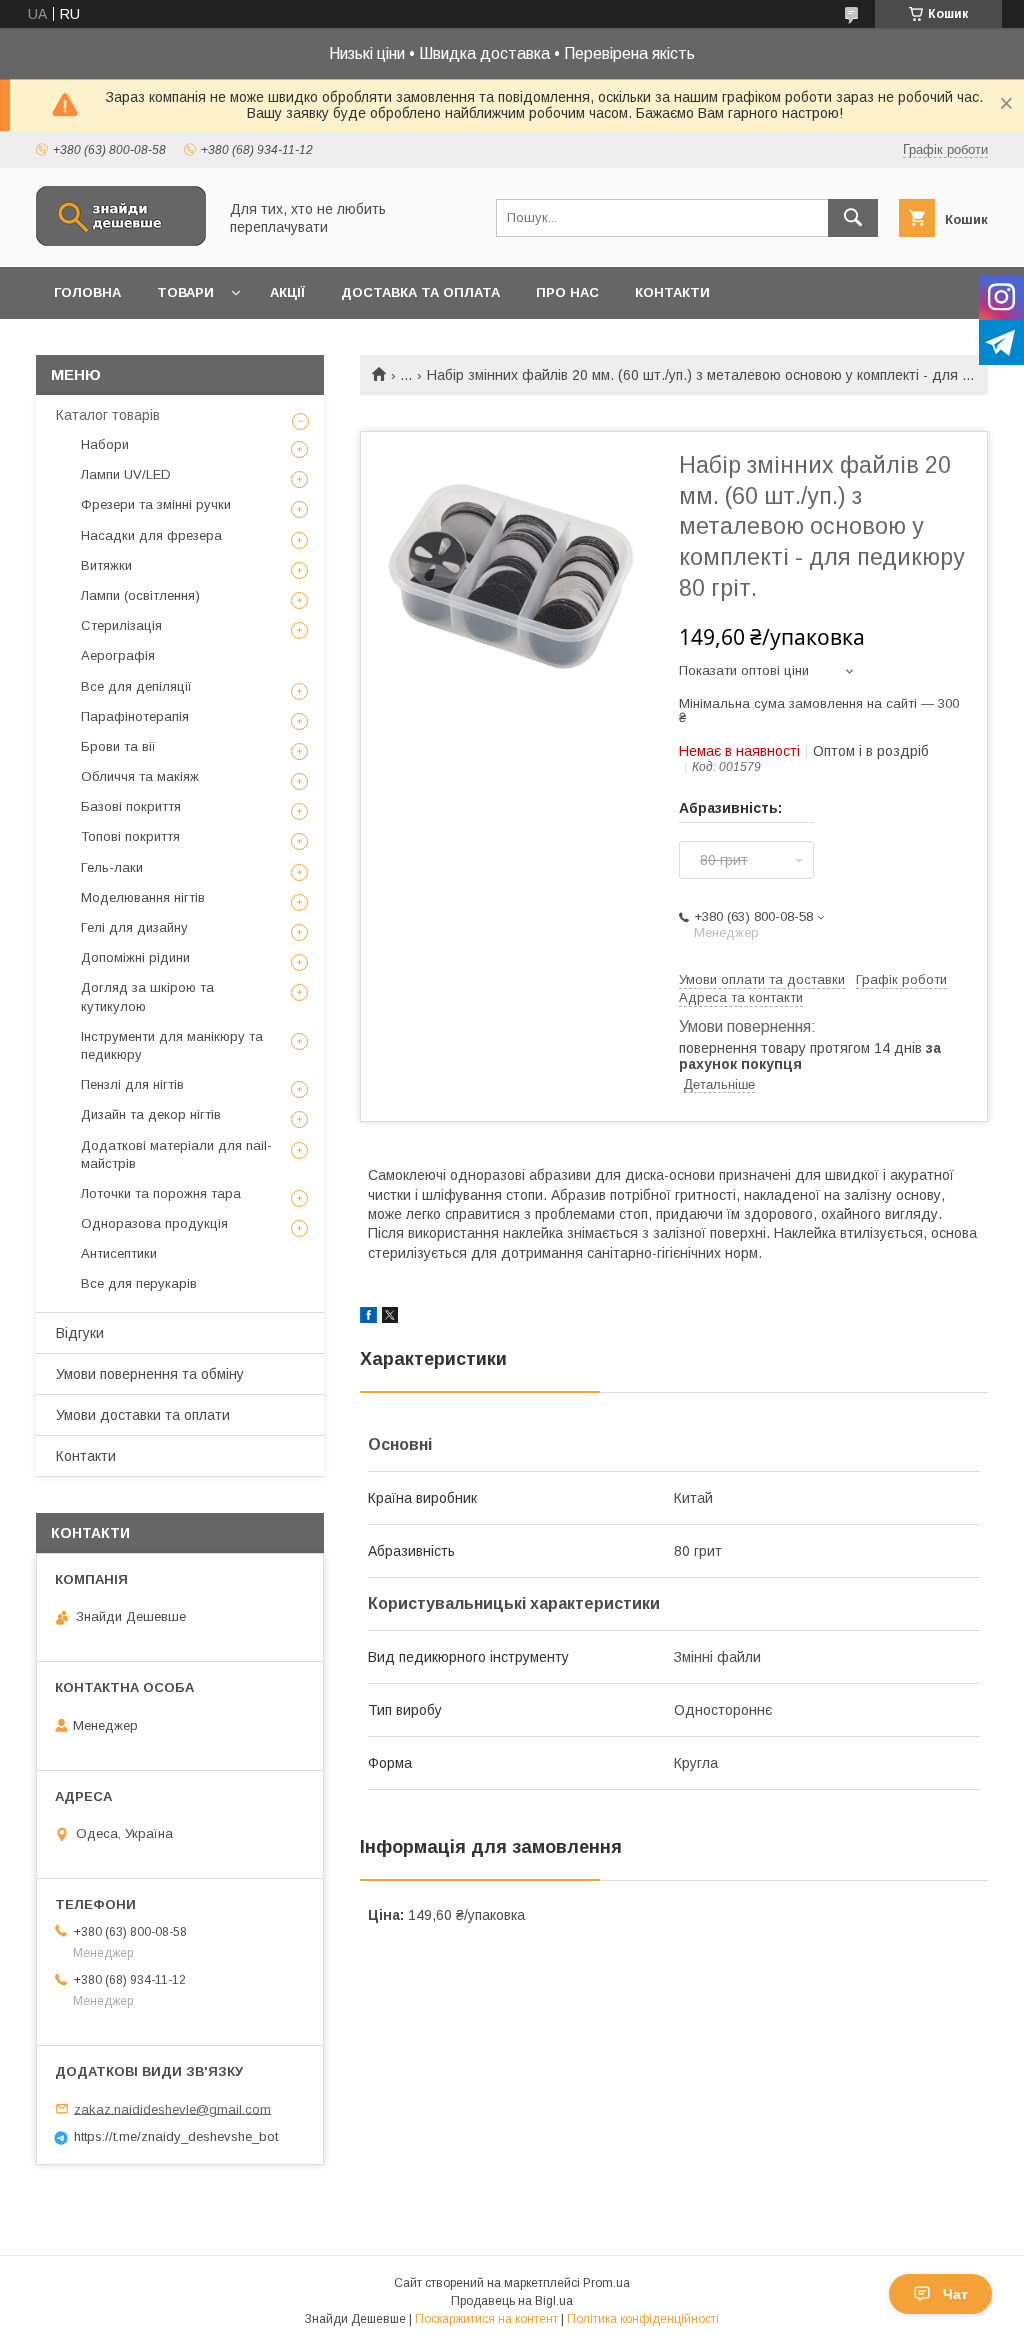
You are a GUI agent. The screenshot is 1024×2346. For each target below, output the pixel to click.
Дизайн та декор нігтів (151, 1114)
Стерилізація (121, 625)
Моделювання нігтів (143, 897)
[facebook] (368, 1318)
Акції (287, 292)
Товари (185, 292)
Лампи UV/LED (126, 474)
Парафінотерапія (135, 716)
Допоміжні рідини (135, 957)
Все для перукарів (139, 1283)
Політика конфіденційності (643, 2319)
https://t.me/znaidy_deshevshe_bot (176, 2136)
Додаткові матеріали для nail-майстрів (176, 1154)
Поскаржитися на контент (486, 2319)
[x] (390, 1318)
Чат (955, 2294)
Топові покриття (130, 836)
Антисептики (119, 1253)
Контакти (672, 292)
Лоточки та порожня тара (161, 1193)
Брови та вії (118, 746)
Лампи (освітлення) (140, 595)
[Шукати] (853, 218)
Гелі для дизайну (134, 927)
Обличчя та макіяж (140, 776)
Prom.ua (606, 2283)
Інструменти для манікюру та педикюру (172, 1045)
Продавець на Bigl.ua (512, 2301)
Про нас (567, 292)
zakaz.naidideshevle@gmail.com (172, 2108)
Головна (87, 292)
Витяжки (106, 565)
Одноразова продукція (154, 1223)
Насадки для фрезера (151, 535)
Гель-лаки (112, 867)
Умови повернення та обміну (150, 1374)
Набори (105, 444)
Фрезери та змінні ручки (156, 504)
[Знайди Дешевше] (121, 241)
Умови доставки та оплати (143, 1415)
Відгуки (80, 1333)
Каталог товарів (108, 415)
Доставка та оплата (420, 292)
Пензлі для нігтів (132, 1084)
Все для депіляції (136, 686)
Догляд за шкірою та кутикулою (147, 996)
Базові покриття (131, 806)
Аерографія (118, 655)
